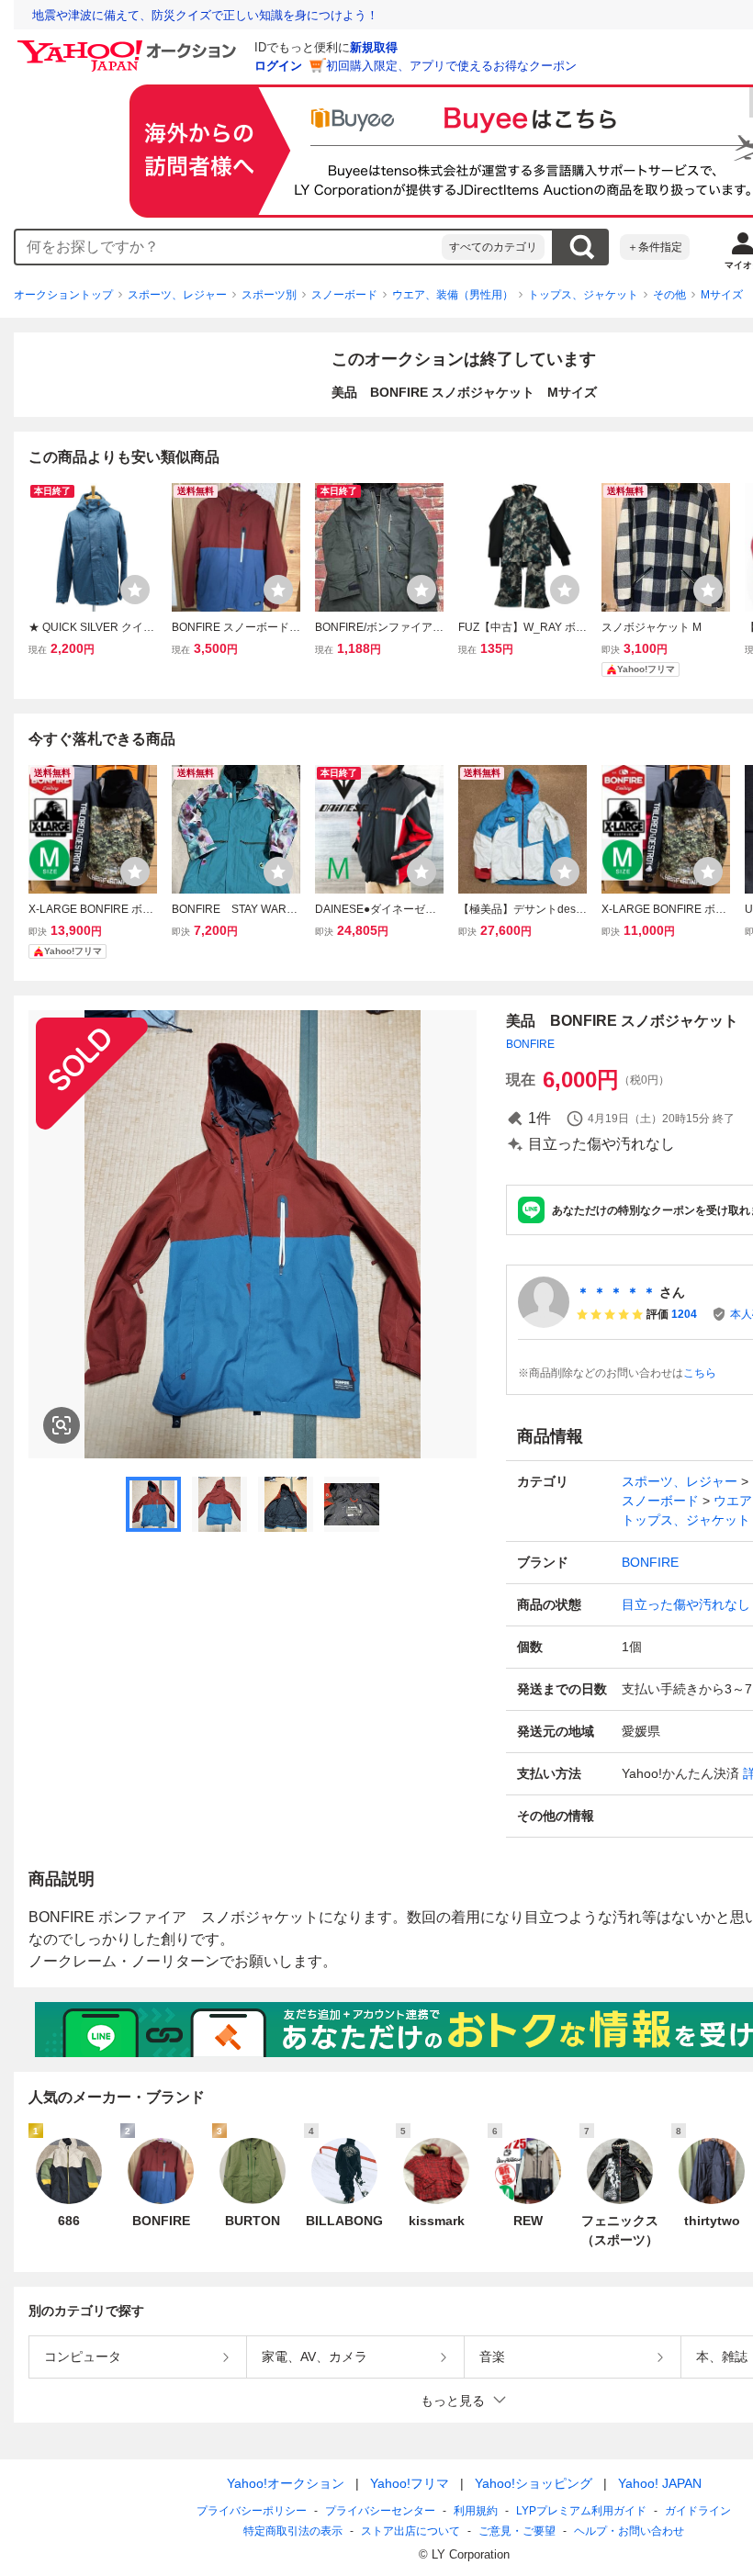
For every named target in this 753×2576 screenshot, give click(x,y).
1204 (684, 1314)
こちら (700, 1373)
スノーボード (344, 295)
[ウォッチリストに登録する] (135, 590)
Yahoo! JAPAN (660, 2483)
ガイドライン (698, 2511)
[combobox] (229, 247)
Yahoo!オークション (286, 2483)
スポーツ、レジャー (177, 295)
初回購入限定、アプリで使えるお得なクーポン (451, 66)
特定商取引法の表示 (293, 2531)
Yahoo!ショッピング (534, 2483)
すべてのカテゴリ (493, 247)
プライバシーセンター (380, 2511)
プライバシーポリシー (252, 2511)
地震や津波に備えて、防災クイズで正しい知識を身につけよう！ (205, 15)
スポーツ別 (269, 295)
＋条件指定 (655, 247)
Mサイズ (722, 295)
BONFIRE (530, 1044)
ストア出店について (410, 2531)
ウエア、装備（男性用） (453, 295)
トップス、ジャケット (583, 295)
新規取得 (374, 47)
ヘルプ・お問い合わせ (629, 2531)
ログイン (278, 66)
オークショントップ (63, 295)
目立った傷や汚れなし (686, 1604)
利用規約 (476, 2511)
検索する (581, 247)
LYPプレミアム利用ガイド (581, 2511)
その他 (669, 295)
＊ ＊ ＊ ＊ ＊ (616, 1292)
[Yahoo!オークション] (129, 45)
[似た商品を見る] (62, 1425)
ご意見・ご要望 (517, 2531)
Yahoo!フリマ (410, 2483)
